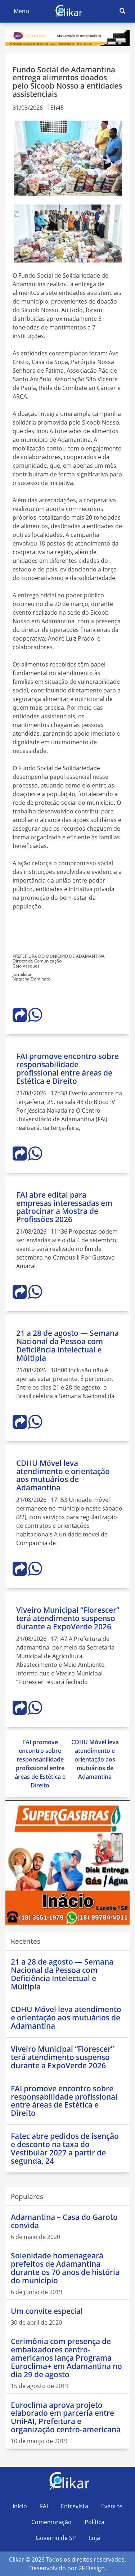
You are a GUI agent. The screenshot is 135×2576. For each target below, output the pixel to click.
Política (94, 2522)
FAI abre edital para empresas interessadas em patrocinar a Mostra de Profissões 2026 (64, 1207)
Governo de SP (56, 2538)
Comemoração (51, 2522)
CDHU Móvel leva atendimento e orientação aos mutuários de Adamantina (63, 1475)
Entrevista (75, 2506)
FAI (44, 2506)
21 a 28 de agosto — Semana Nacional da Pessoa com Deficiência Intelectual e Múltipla (67, 1345)
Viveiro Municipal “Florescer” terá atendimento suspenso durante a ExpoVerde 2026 (68, 1618)
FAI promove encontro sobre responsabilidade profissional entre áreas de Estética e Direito (67, 1069)
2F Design (92, 2568)
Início (20, 2506)
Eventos (112, 2506)
